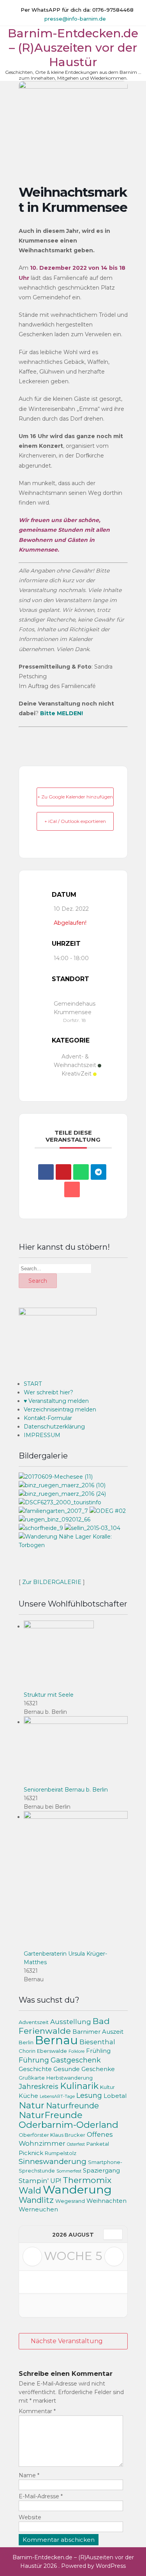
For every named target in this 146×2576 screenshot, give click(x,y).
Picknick (31, 2153)
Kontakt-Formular (48, 1418)
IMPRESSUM (42, 1435)
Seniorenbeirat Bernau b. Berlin (66, 1790)
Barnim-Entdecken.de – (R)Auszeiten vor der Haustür (73, 48)
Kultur (107, 2087)
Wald (30, 2191)
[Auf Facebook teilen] (46, 1172)
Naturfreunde (72, 2105)
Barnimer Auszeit (98, 2032)
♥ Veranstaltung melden (56, 1401)
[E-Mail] (72, 1189)
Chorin (27, 2051)
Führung (34, 2060)
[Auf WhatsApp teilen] (81, 1172)
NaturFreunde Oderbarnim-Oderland (69, 2120)
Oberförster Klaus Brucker (52, 2135)
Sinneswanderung (53, 2161)
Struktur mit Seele (49, 1695)
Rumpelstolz (61, 2153)
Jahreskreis (39, 2086)
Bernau (56, 2040)
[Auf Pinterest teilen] (63, 1172)
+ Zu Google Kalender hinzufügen (75, 797)
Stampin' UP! (40, 2181)
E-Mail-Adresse (41, 2496)
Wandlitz (36, 2200)
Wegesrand (70, 2201)
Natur (32, 2105)
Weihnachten (106, 2201)
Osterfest (76, 2144)
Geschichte (35, 2069)
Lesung (89, 2095)
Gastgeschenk (76, 2060)
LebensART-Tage (57, 2097)
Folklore (77, 2051)
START (33, 1384)
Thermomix (87, 2180)
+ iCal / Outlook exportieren (75, 821)
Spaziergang (101, 2171)
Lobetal (115, 2096)
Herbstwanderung (69, 2078)
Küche (28, 2096)
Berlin (26, 2042)
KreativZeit (77, 1074)
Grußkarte (32, 2078)
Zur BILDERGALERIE (52, 1582)
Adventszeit (34, 2022)
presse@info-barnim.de (75, 19)
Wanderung (77, 2189)
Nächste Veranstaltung (67, 2341)
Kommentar (37, 2411)
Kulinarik (79, 2086)
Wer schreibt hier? (48, 1392)
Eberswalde (52, 2051)
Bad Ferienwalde (64, 2026)
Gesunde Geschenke (84, 2069)
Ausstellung (71, 2022)
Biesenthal (97, 2042)
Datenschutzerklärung (54, 1427)
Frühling (98, 2051)
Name (29, 2475)
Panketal (98, 2144)
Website (30, 2517)
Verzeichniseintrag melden (60, 1409)
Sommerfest (69, 2171)
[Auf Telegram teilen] (99, 1172)
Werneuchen (38, 2209)
